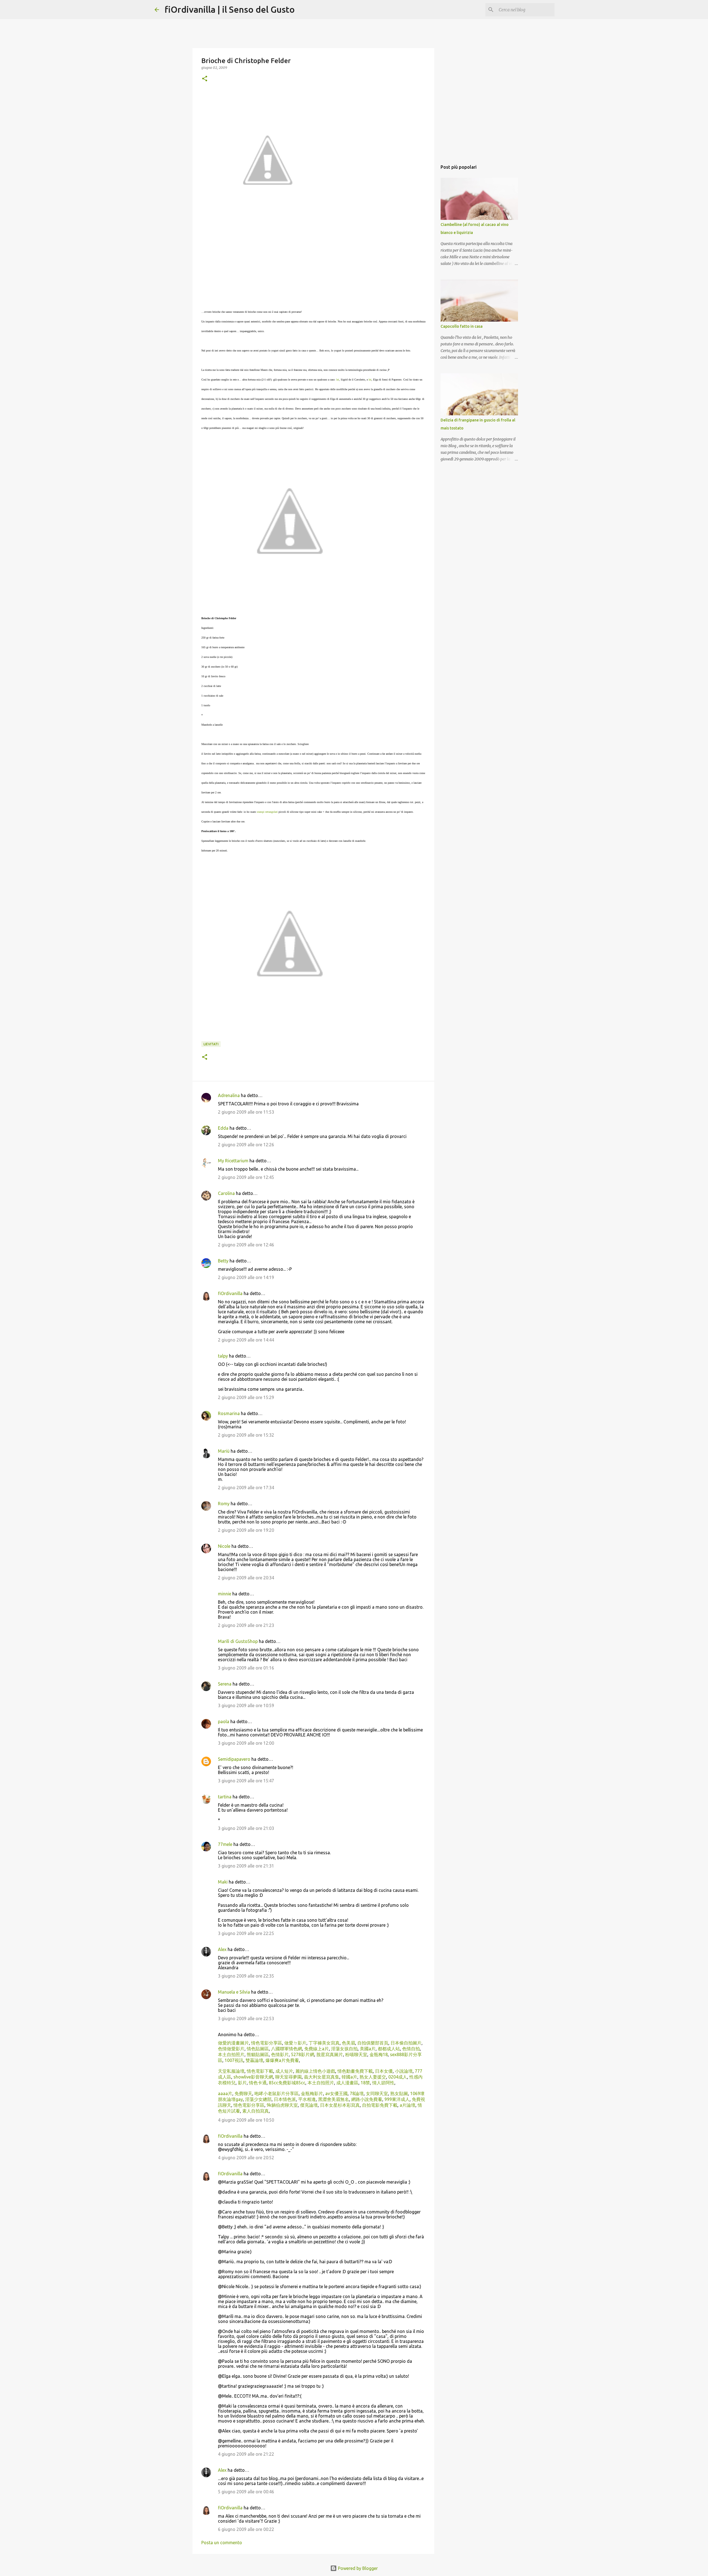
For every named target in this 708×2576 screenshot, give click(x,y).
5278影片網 (302, 2054)
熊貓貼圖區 (257, 2054)
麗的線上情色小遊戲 (315, 2071)
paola (224, 1721)
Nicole (224, 1546)
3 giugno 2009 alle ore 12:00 (246, 1743)
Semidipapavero (234, 1759)
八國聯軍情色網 (286, 2049)
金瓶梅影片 (311, 2093)
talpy (223, 1356)
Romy (224, 1504)
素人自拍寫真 (255, 2111)
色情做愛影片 (231, 2049)
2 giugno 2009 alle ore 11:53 (246, 1112)
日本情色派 (284, 2099)
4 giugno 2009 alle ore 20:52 (246, 2158)
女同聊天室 (376, 2093)
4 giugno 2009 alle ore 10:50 (246, 2120)
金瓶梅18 (378, 2054)
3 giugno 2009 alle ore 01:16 (246, 1668)
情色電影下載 (259, 2071)
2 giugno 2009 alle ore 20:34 (246, 1578)
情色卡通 (257, 2083)
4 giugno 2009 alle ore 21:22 (246, 2454)
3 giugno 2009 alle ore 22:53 (246, 2018)
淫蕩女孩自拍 (344, 2049)
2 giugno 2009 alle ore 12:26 (246, 1145)
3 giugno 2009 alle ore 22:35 (246, 1976)
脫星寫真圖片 (329, 2054)
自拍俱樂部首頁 (372, 2043)
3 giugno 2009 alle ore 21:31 (246, 1866)
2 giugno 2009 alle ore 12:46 (246, 1245)
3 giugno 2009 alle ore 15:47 (246, 1781)
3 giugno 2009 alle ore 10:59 (246, 1705)
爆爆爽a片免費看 (282, 2060)
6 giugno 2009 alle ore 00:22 (246, 2529)
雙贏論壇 (254, 2060)
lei (338, 380)
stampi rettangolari (267, 812)
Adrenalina (229, 1095)
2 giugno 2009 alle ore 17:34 (246, 1488)
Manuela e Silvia (234, 1992)
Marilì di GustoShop (238, 1641)
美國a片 (367, 2049)
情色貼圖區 (257, 2049)
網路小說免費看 (366, 2099)
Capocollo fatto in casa (462, 326)
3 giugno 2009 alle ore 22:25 (246, 1933)
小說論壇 (403, 2071)
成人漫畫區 (347, 2083)
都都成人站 (388, 2049)
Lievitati (211, 1044)
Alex (222, 1949)
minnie (225, 1594)
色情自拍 (410, 2049)
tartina (225, 1797)
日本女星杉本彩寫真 (339, 2105)
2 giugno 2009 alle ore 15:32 (246, 1435)
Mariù (224, 1451)
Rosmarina (229, 1413)
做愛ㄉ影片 (295, 2043)
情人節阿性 (383, 2083)
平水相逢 (306, 2099)
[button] (205, 79)
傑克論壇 (308, 2105)
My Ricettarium (233, 1161)
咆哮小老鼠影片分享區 (276, 2093)
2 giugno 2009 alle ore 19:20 (246, 1530)
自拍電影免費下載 (379, 2105)
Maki (223, 1882)
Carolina (226, 1193)
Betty (223, 1261)
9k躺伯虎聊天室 (282, 2105)
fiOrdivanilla (230, 1293)
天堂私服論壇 (231, 2071)
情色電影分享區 (266, 2043)
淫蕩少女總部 (258, 2099)
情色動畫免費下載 (355, 2071)
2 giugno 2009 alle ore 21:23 (246, 1625)
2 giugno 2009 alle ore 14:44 (246, 1340)
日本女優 (383, 2071)
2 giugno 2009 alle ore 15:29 (246, 1397)
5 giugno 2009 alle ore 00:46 (246, 2492)
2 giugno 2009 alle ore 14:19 (246, 1277)
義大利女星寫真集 (321, 2077)
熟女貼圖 (399, 2093)
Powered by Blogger (357, 2568)
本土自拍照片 (231, 2054)
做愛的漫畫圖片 (233, 2043)
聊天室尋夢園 (288, 2077)
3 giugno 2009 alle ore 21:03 (246, 1828)
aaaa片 (225, 2093)
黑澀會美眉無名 (333, 2099)
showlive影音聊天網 (253, 2077)
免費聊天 (243, 2093)
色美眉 (348, 2043)
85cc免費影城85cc (287, 2083)
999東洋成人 (396, 2099)
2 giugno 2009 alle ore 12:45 (246, 1177)
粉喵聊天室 (356, 2054)
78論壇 (356, 2093)
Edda (224, 1128)
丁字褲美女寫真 (324, 2043)
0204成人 (397, 2077)
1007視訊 (233, 2060)
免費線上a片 (316, 2049)
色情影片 (279, 2054)
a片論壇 (407, 2105)
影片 (242, 2083)
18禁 (365, 2083)
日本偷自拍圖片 (405, 2043)
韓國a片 (349, 2077)
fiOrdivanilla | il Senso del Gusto (230, 9)
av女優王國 (336, 2093)
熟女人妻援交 (372, 2077)
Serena (225, 1684)
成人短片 (284, 2071)
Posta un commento (222, 2543)
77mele (225, 1844)
